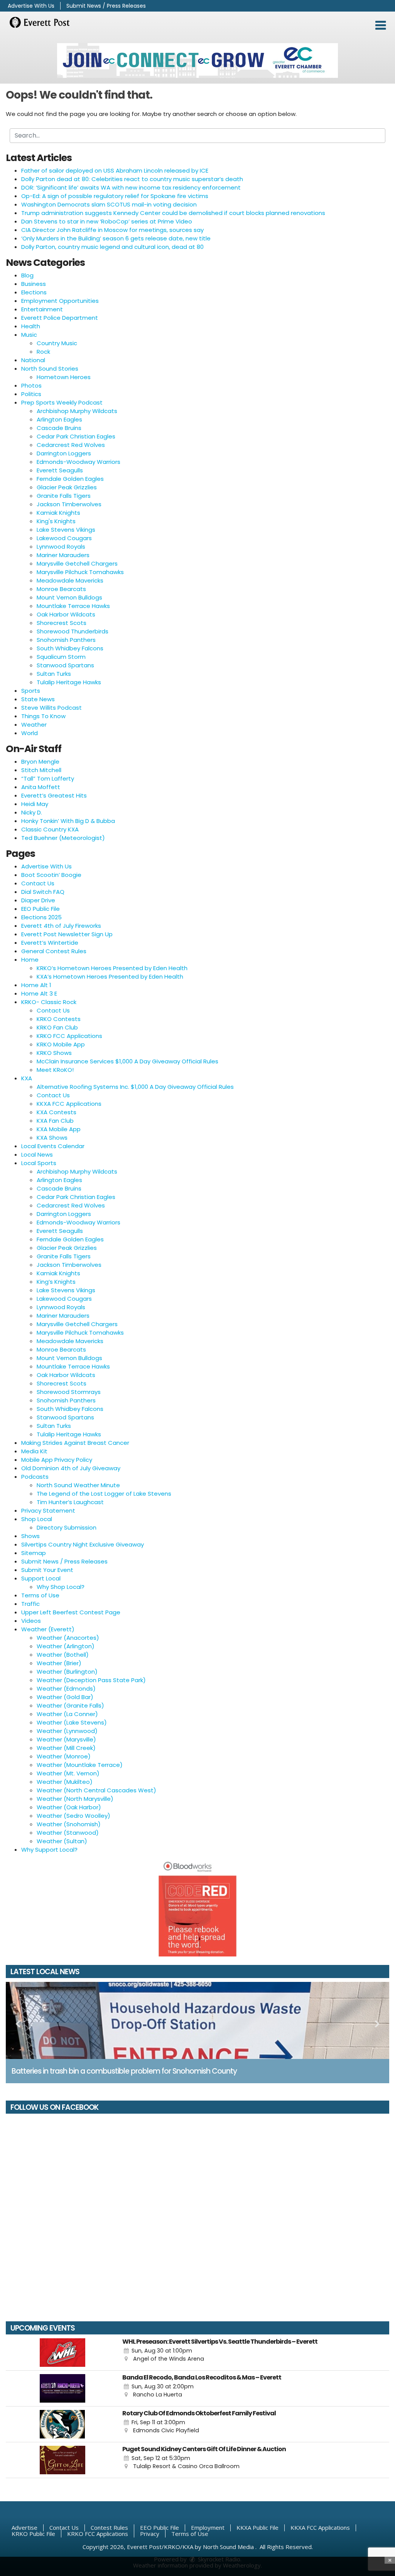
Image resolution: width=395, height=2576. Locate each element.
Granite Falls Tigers (64, 496)
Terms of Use (40, 1595)
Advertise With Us (31, 6)
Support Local (41, 1578)
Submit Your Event (47, 1570)
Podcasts (35, 1477)
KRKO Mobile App (61, 1044)
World (30, 733)
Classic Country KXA (50, 829)
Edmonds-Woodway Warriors (78, 462)
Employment (208, 2527)
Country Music (57, 343)
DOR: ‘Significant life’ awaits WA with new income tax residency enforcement (131, 187)
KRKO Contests (59, 1019)
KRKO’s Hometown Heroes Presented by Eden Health (112, 968)
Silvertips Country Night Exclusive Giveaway (83, 1544)
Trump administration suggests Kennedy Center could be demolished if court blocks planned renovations (173, 213)
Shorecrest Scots (62, 623)
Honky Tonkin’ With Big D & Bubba (68, 821)
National (33, 360)
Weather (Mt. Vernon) (68, 1773)
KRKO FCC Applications (69, 1036)
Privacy (150, 2534)
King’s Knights (56, 1282)
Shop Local (37, 1519)
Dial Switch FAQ (43, 892)
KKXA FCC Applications (69, 1104)
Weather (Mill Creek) (66, 1748)
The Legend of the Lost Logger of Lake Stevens (104, 1494)
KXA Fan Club (55, 1121)
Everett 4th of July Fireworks (61, 926)
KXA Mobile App (59, 1129)
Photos (31, 385)
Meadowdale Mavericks (70, 580)
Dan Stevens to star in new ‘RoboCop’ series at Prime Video (107, 221)
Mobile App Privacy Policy (57, 1460)
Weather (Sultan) (62, 1841)
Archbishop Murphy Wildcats (77, 411)
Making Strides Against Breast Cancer (75, 1443)
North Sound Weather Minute (78, 1485)
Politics (31, 394)
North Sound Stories (50, 369)
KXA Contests (57, 1112)
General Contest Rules (54, 951)
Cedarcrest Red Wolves (71, 445)
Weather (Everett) (48, 1629)
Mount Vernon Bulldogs (69, 597)
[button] (381, 25)
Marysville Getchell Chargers (77, 563)
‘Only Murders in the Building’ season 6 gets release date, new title (116, 238)
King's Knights (56, 521)
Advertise (24, 2527)
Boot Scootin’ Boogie (51, 875)
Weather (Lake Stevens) (72, 1722)
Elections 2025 (41, 917)
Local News (37, 1154)
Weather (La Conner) (67, 1714)
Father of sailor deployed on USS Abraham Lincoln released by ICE (115, 170)
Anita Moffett (41, 787)
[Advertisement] (197, 60)
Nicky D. (32, 812)
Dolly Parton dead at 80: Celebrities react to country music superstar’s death (132, 179)
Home (30, 960)
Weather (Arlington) (66, 1646)
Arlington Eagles (59, 419)
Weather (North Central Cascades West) (96, 1790)
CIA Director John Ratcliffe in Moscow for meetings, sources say (112, 230)
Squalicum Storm (61, 657)
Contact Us (38, 883)
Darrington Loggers (64, 453)
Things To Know (43, 716)
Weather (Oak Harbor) (69, 1807)
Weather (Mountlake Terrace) (80, 1765)
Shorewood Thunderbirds (73, 631)
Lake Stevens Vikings (66, 530)
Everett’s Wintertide (50, 943)
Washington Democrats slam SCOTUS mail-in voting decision (109, 204)
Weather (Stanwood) (68, 1833)
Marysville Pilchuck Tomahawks (80, 572)
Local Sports (39, 1163)
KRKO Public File (33, 2534)
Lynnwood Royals (61, 547)
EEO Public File (41, 909)
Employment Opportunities (60, 301)
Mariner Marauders (63, 555)
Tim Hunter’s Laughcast (70, 1502)
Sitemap (34, 1553)
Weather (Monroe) (64, 1756)
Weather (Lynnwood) (67, 1731)
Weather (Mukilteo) (65, 1782)
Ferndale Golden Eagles (70, 479)
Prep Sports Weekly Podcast (62, 402)
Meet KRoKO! (55, 1070)
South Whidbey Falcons (70, 648)
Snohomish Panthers (66, 640)
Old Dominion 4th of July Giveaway (71, 1468)
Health (31, 326)
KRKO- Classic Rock (49, 1002)
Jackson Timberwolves (69, 504)
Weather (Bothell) (63, 1655)
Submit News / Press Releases (106, 6)
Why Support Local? (49, 1850)
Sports (31, 691)
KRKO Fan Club (57, 1027)
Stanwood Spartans (65, 665)
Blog (27, 275)
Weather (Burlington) (67, 1672)
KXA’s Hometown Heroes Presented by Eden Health (110, 976)
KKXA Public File (257, 2527)
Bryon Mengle (40, 762)
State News (38, 699)
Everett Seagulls (60, 470)
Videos (31, 1621)
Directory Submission (67, 1527)
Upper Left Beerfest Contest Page (71, 1612)
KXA (27, 1078)
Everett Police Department (60, 318)
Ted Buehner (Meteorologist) (63, 838)
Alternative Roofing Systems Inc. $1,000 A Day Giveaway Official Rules (135, 1087)
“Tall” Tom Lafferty (48, 778)
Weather (34, 725)
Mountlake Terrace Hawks (73, 606)
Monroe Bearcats (61, 589)
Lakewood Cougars (64, 538)
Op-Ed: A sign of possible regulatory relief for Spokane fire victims (115, 196)
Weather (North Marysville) (75, 1799)
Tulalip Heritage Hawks (69, 682)
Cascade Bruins (59, 428)
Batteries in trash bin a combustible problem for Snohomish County (124, 2071)
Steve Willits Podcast (51, 708)
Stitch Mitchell (41, 770)
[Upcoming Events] (62, 2353)
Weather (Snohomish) (69, 1824)
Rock (43, 352)
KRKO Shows (54, 1053)
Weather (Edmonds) (66, 1689)
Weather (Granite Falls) (70, 1705)
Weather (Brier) (59, 1663)
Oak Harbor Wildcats (66, 614)
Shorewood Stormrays (69, 1392)
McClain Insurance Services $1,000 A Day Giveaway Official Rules (127, 1061)
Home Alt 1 (36, 985)
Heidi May (35, 804)
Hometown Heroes (64, 377)
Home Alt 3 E (39, 993)
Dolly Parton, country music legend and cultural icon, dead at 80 (112, 247)
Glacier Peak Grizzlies (67, 487)
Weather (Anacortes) (68, 1638)
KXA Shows (52, 1138)
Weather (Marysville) (66, 1739)
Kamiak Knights (58, 513)
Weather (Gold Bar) (65, 1697)
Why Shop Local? (61, 1587)
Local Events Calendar (53, 1146)
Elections (34, 292)
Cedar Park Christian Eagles (76, 436)
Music (29, 335)
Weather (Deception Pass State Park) (91, 1680)
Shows (30, 1536)
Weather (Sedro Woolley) (73, 1816)
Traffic (30, 1604)
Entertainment (42, 309)
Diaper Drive (38, 900)
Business (34, 284)
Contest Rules (109, 2527)
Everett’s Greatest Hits (54, 795)
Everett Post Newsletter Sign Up (67, 934)
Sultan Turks (54, 674)
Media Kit (34, 1451)
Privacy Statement (48, 1511)
